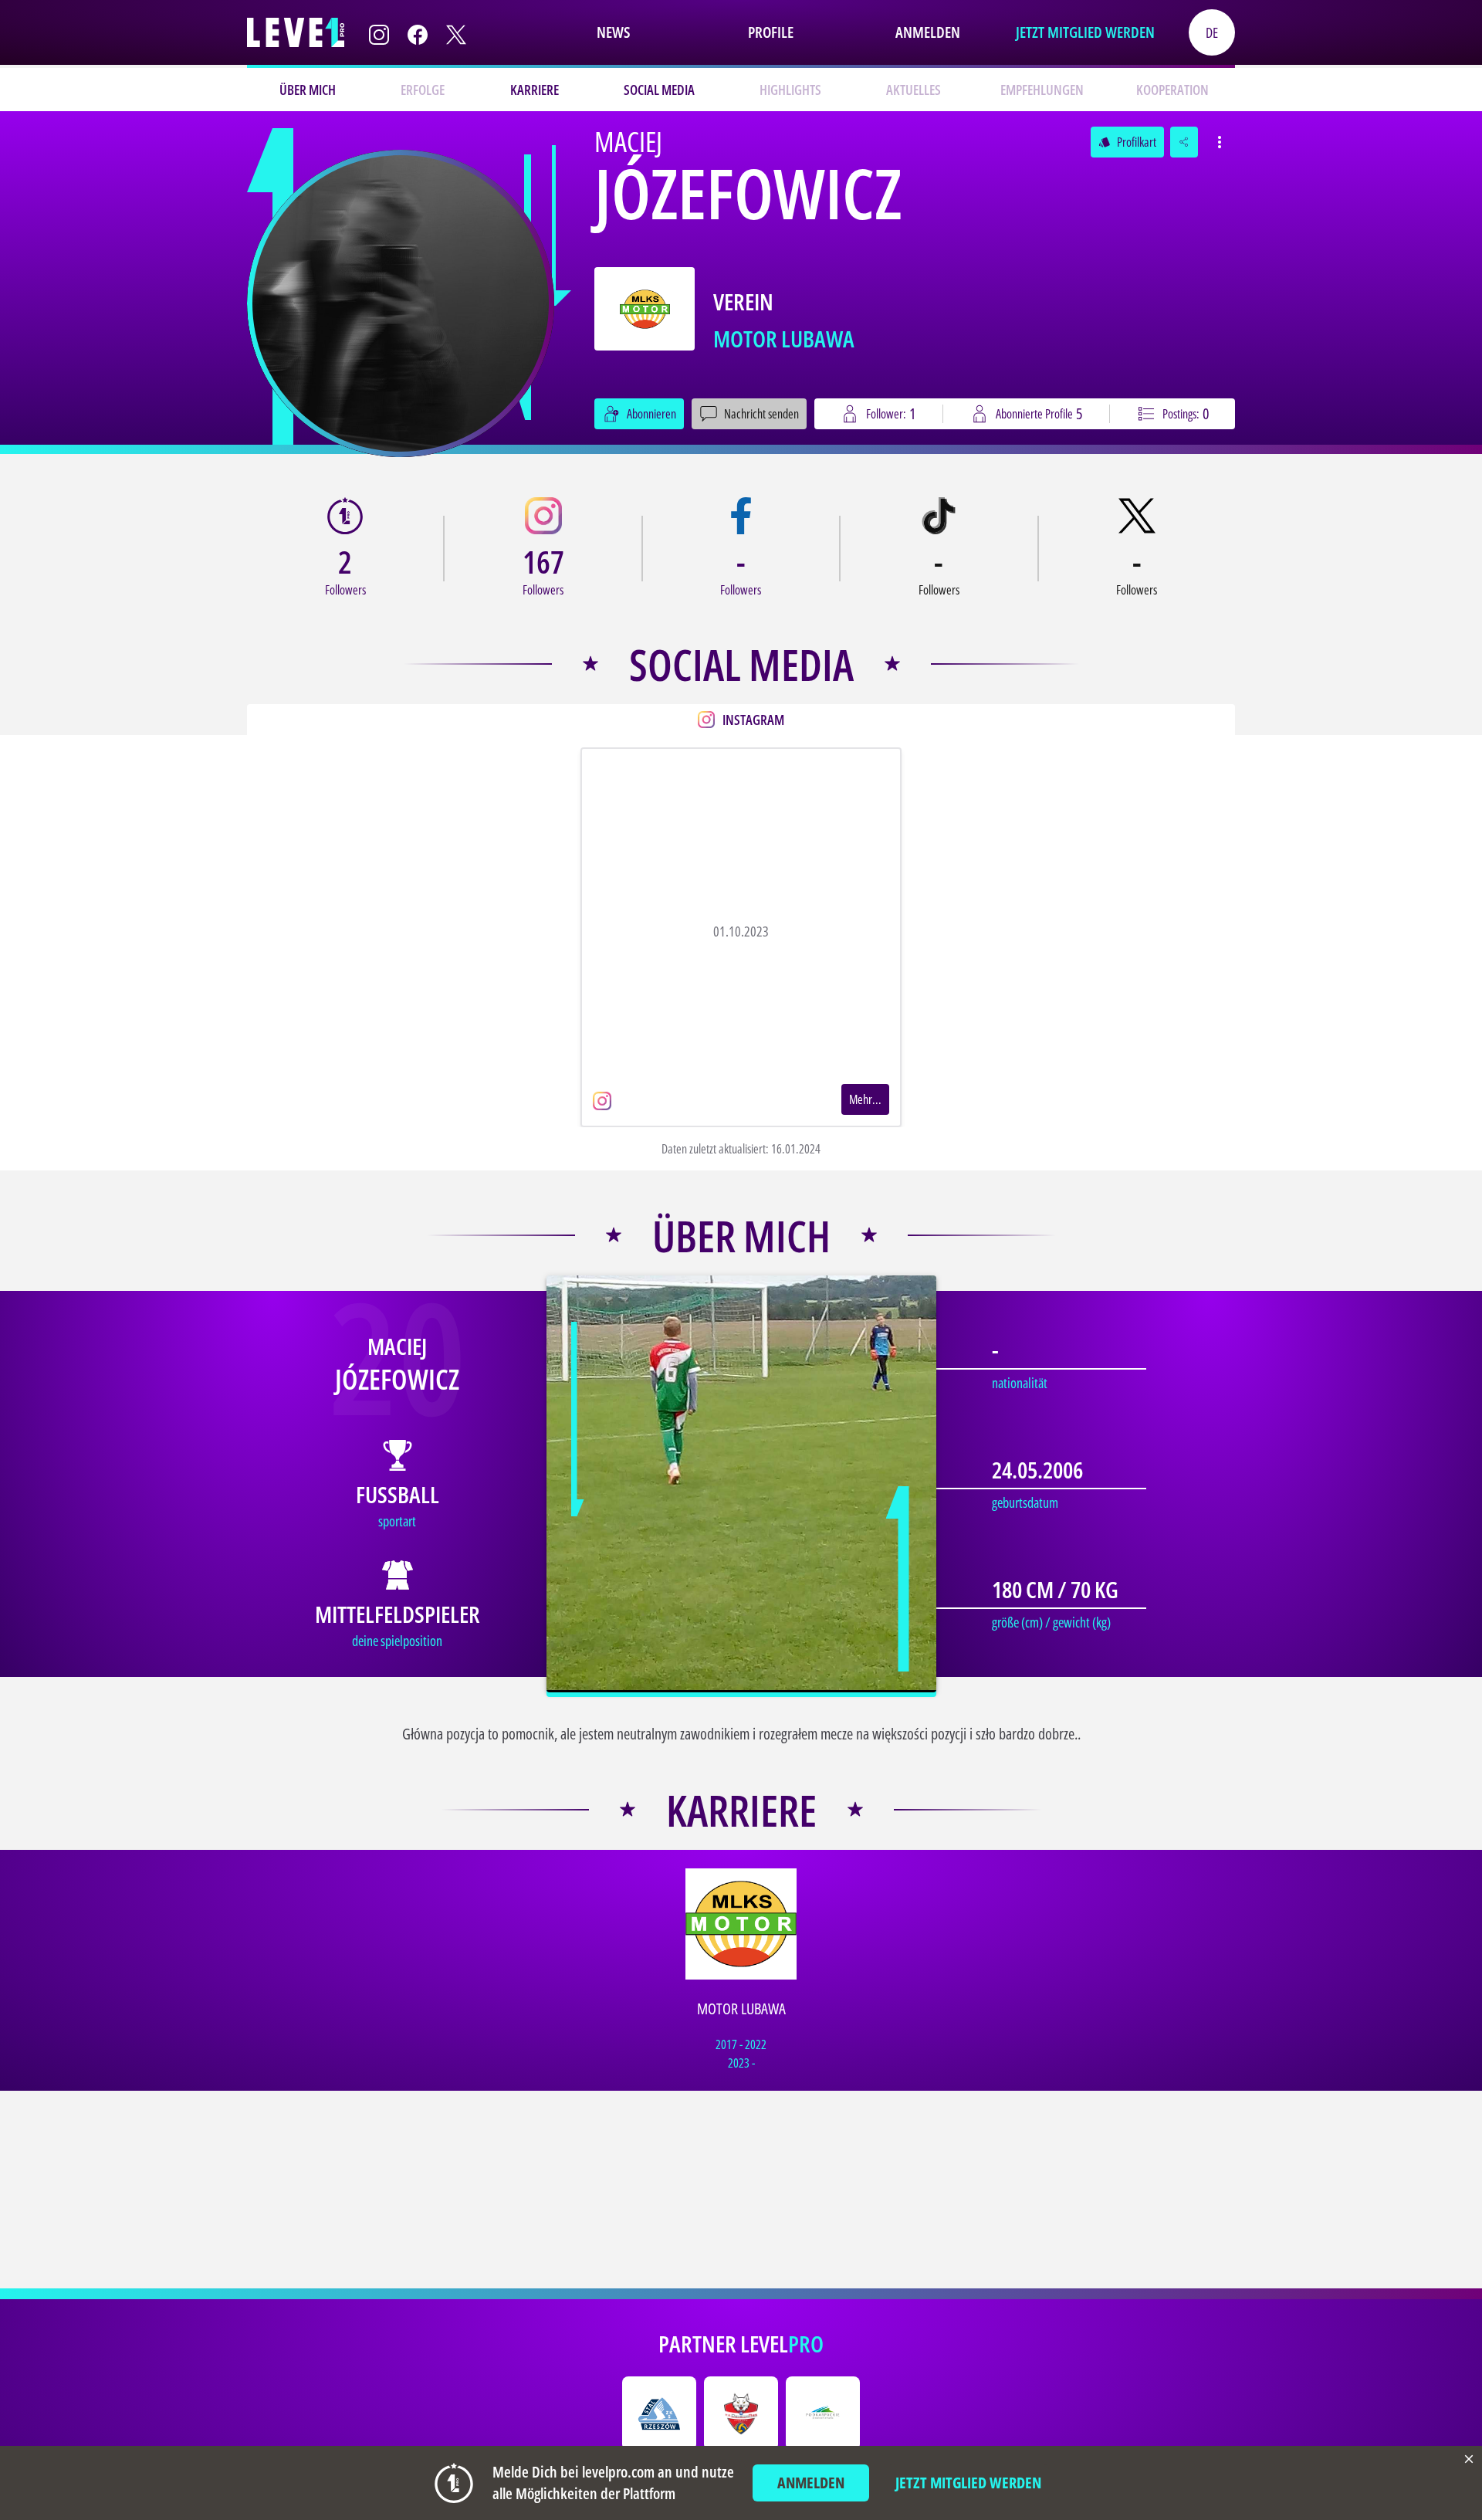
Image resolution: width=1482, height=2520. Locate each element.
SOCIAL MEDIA (659, 90)
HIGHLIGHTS (790, 90)
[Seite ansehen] (401, 303)
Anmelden (928, 32)
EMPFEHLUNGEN (1042, 90)
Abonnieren (651, 414)
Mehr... (865, 1099)
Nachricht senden (761, 414)
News (613, 32)
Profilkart (1127, 142)
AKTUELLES (914, 90)
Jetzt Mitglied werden (1085, 32)
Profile (771, 32)
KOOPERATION (1172, 90)
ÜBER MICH (308, 90)
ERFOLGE (423, 90)
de (1212, 32)
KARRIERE (535, 90)
